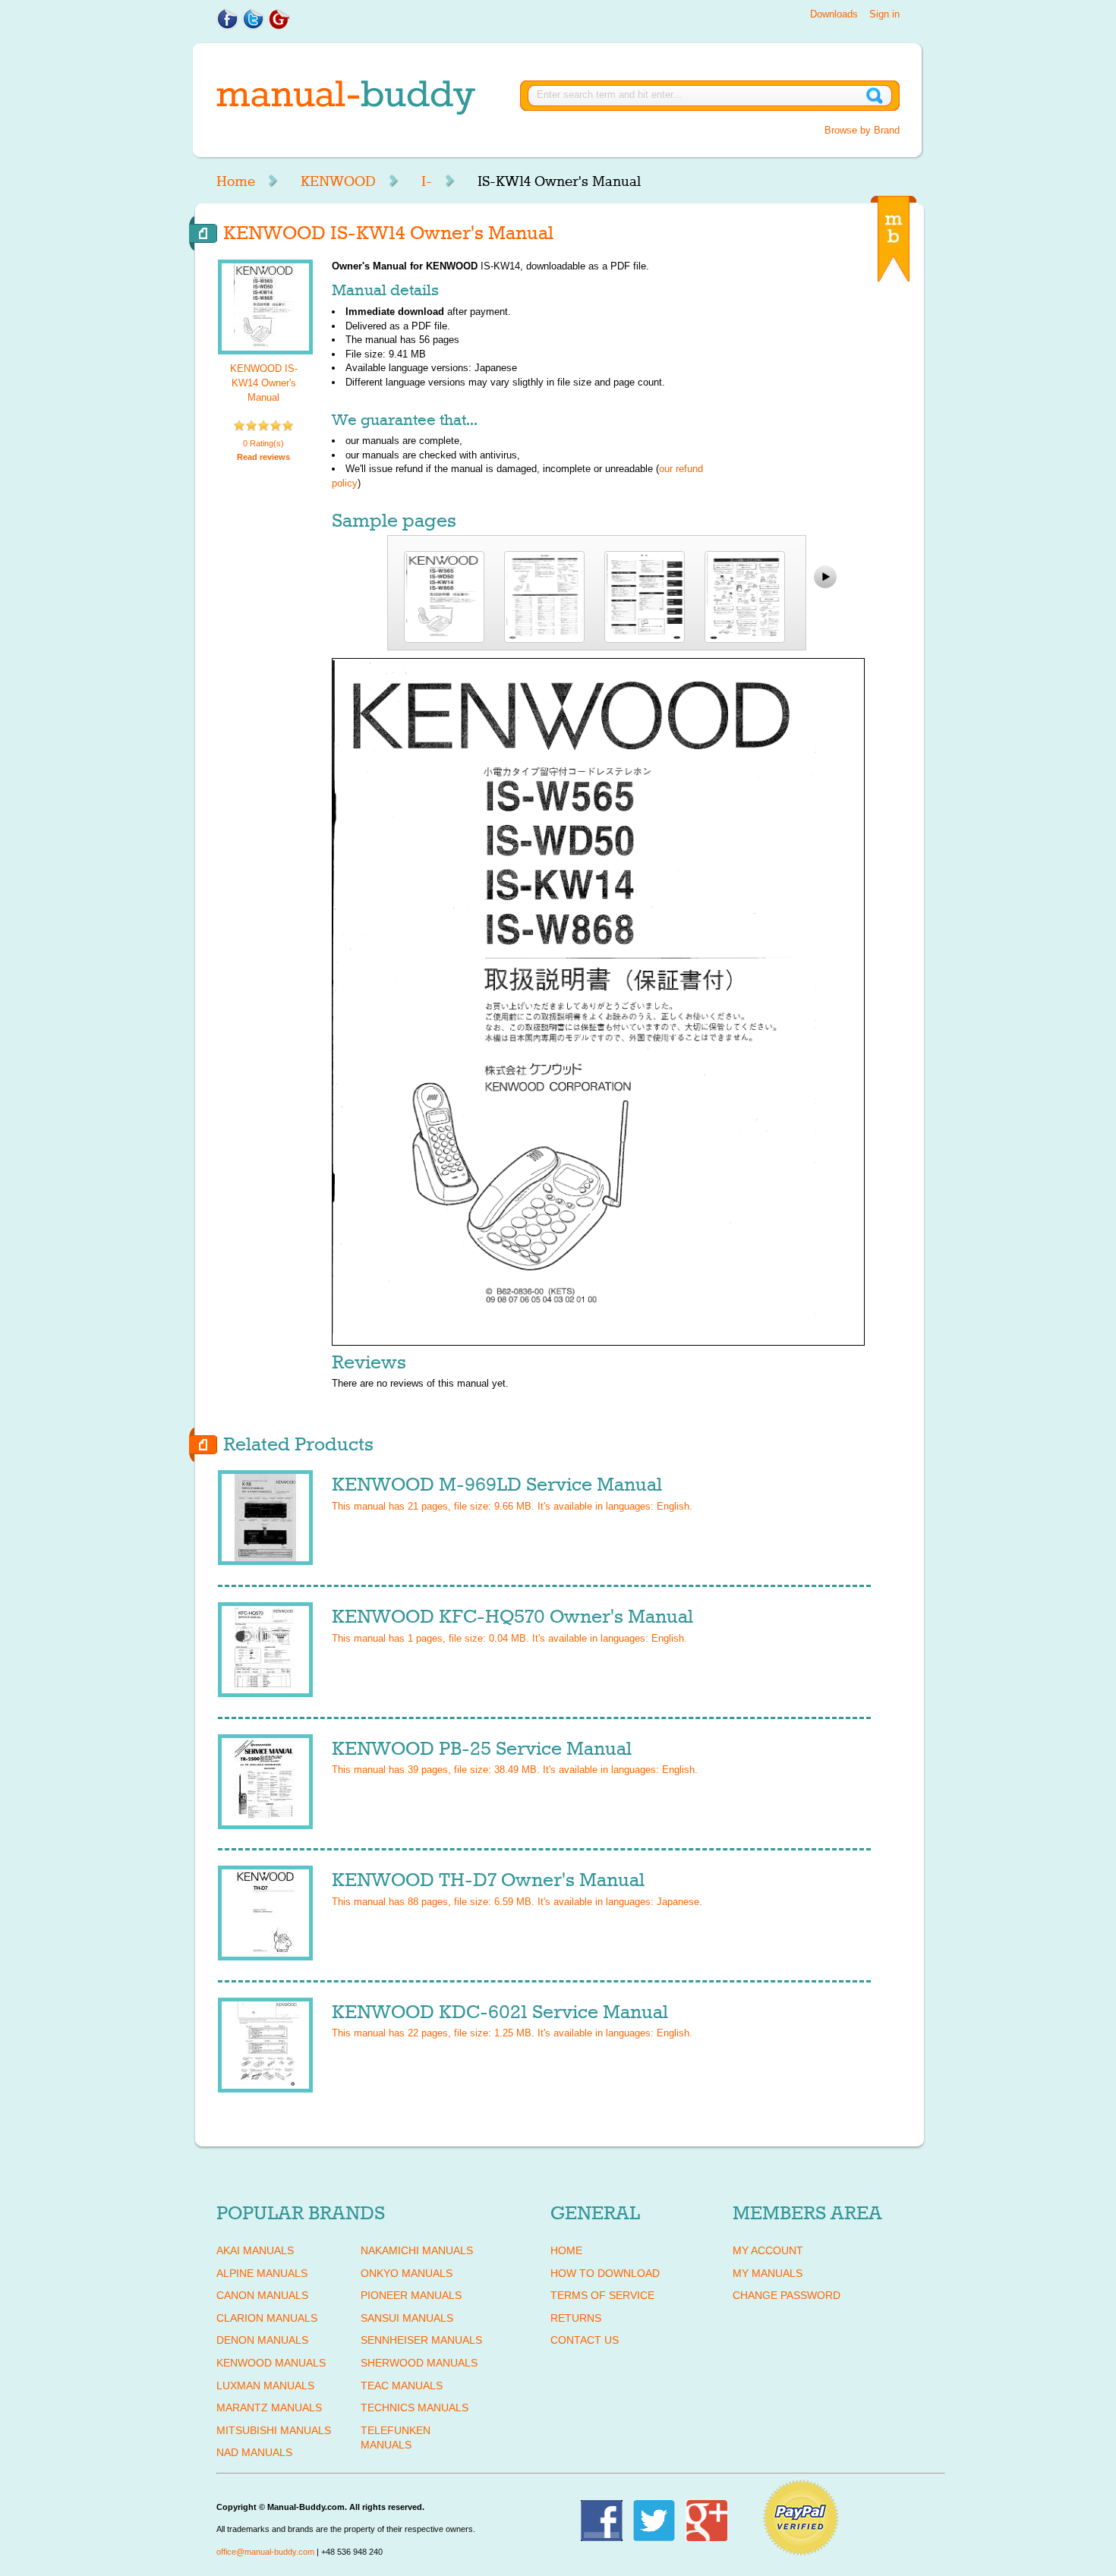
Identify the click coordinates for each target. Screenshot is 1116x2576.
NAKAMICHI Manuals (417, 2250)
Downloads (834, 14)
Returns (576, 2318)
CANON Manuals (262, 2295)
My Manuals (768, 2273)
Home (236, 181)
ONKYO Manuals (407, 2273)
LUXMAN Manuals (265, 2385)
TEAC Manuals (402, 2385)
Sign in (884, 14)
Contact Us (585, 2340)
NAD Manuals (254, 2452)
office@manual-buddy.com (265, 2552)
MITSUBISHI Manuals (274, 2430)
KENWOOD (338, 181)
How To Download (605, 2273)
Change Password (787, 2295)
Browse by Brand (862, 130)
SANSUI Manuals (407, 2318)
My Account (768, 2250)
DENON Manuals (262, 2340)
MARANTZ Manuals (269, 2408)
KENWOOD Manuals (271, 2363)
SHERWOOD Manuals (419, 2363)
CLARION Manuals (267, 2318)
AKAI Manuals (255, 2250)
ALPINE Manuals (262, 2273)
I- (427, 181)
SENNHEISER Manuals (421, 2340)
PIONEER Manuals (411, 2295)
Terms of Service (602, 2295)
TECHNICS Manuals (415, 2408)
